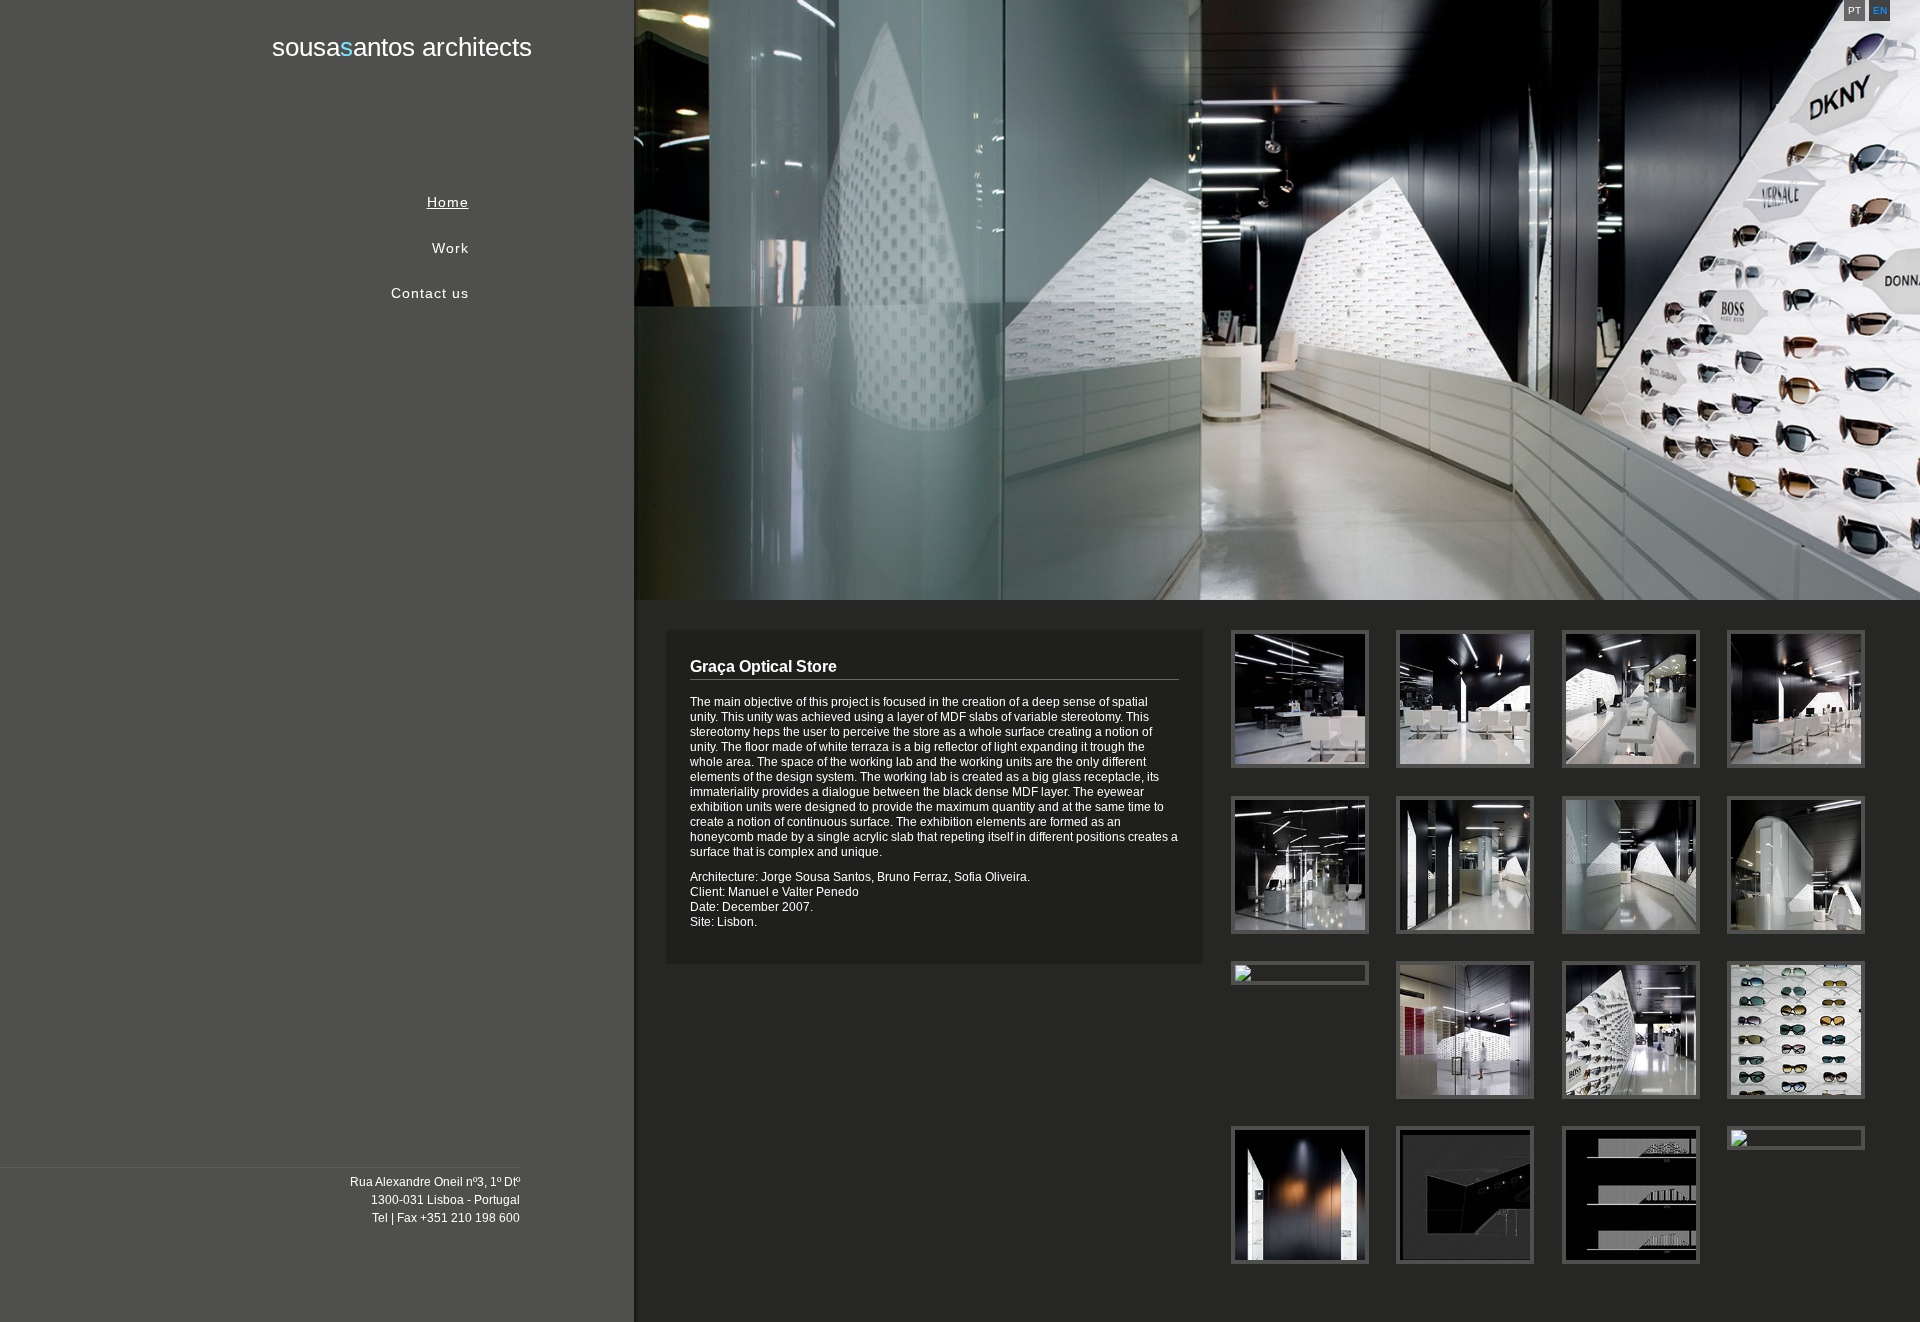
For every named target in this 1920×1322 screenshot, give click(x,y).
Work (450, 249)
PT (1854, 10)
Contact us (430, 294)
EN (1880, 10)
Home (448, 203)
